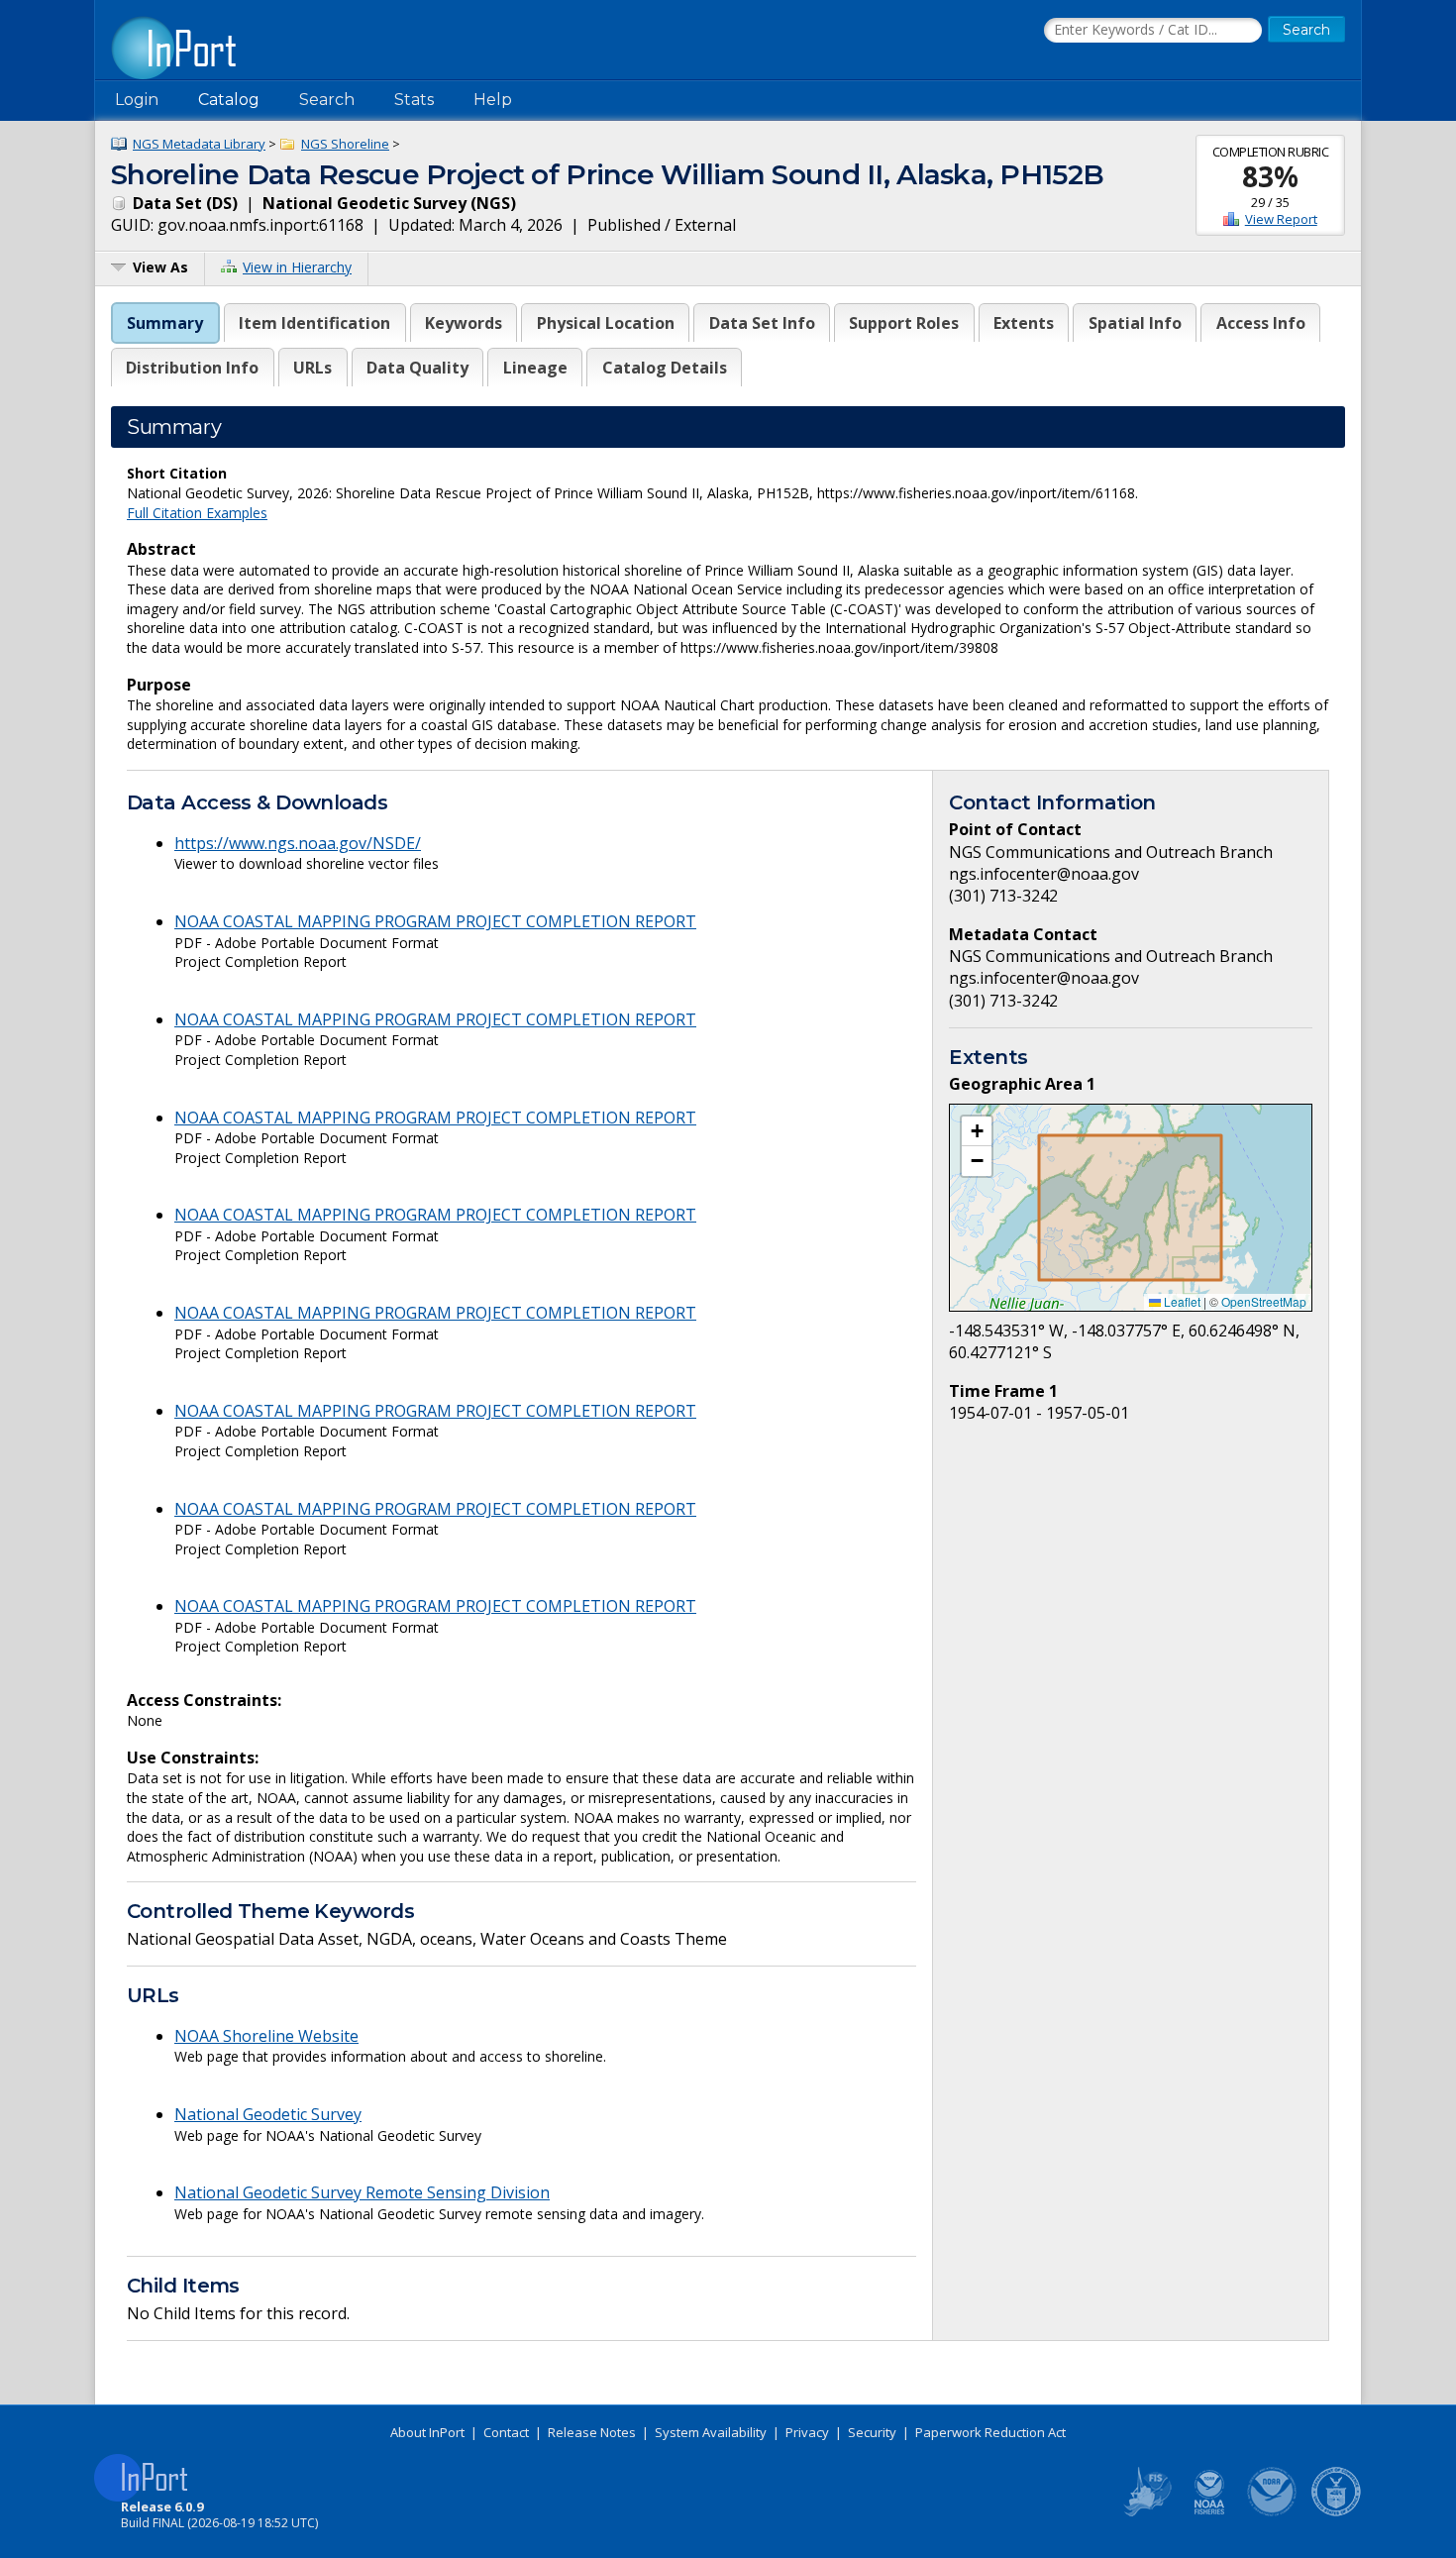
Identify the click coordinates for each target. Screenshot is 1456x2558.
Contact (506, 2432)
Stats (414, 100)
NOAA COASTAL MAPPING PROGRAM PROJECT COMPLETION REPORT (435, 921)
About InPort (427, 2432)
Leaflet (1181, 1301)
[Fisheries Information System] (1146, 2512)
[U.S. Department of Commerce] (1336, 2512)
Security (872, 2432)
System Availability (711, 2432)
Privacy (807, 2432)
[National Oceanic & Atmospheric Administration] (1273, 2512)
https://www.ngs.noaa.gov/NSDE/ (298, 843)
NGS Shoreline (345, 144)
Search (327, 100)
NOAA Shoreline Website (266, 2036)
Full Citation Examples (197, 513)
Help (493, 100)
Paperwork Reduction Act (990, 2432)
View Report (1281, 219)
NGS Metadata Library (199, 144)
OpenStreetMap (1264, 1301)
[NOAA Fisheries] (1209, 2512)
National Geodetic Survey (268, 2114)
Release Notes (592, 2432)
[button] (977, 1131)
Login (137, 100)
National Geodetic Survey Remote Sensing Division (362, 2192)
